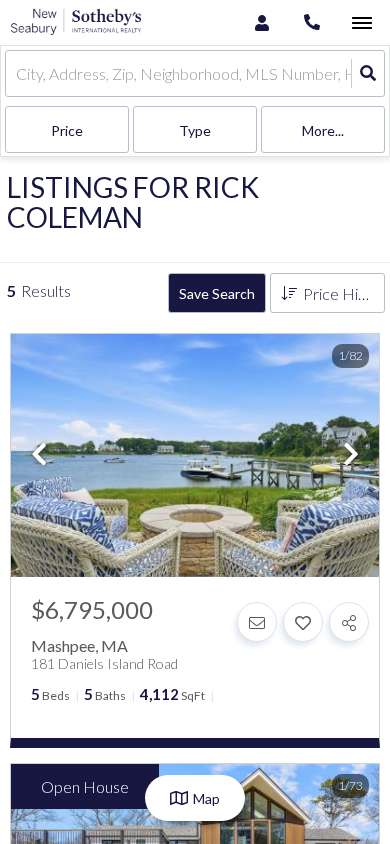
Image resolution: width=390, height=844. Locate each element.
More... (323, 130)
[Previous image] (39, 455)
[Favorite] (303, 622)
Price (67, 130)
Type (195, 130)
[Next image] (351, 455)
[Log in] (261, 22)
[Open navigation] (361, 23)
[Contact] (257, 622)
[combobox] (17, 73)
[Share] (349, 622)
